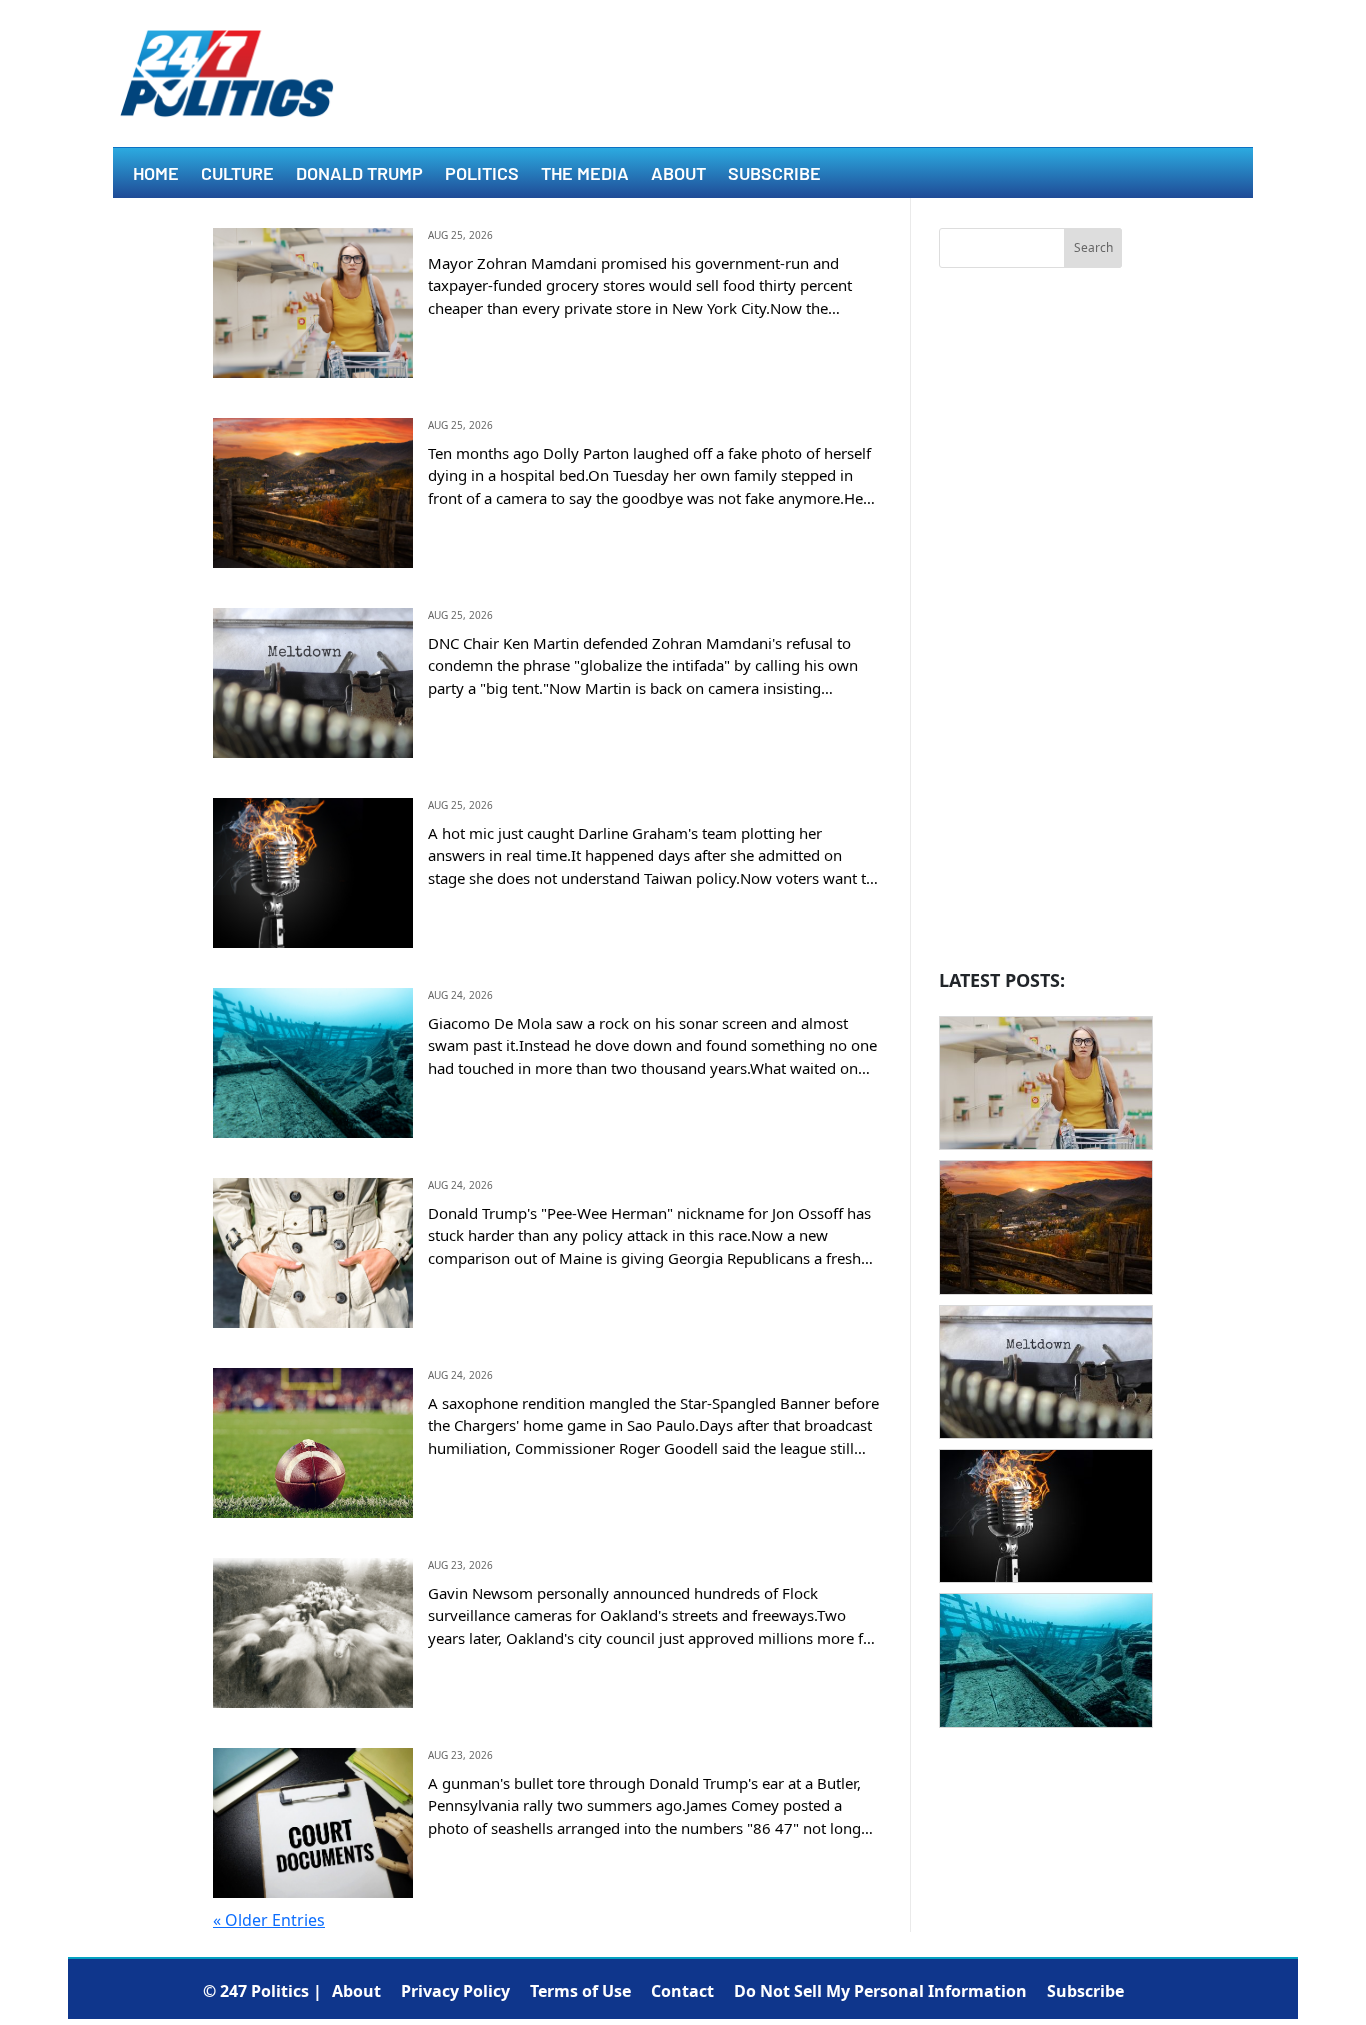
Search (1093, 247)
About (678, 175)
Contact (682, 1991)
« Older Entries (269, 1920)
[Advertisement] (1030, 624)
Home (156, 175)
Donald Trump (359, 175)
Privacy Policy (455, 1991)
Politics (482, 175)
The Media (585, 175)
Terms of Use (580, 1991)
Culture (237, 175)
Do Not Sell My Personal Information (880, 1991)
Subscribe (774, 175)
